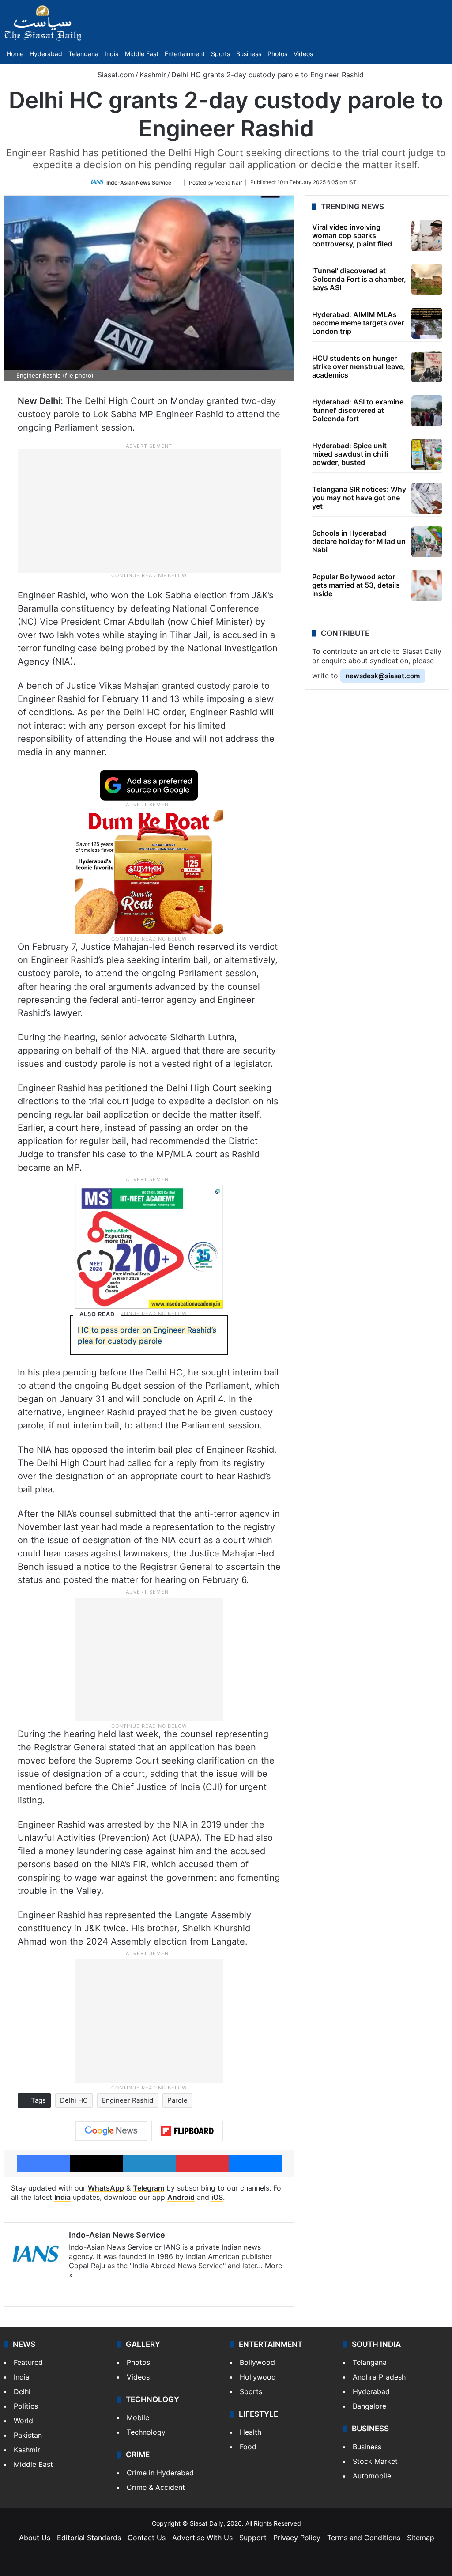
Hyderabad (46, 54)
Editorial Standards (89, 2538)
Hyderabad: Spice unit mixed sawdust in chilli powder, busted (350, 454)
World (23, 2421)
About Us (35, 2538)
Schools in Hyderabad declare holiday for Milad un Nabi (359, 541)
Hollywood (258, 2377)
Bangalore (369, 2406)
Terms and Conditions (364, 2538)
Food (248, 2447)
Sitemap (421, 2538)
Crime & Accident (156, 2487)
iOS (217, 2197)
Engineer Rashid (128, 2100)
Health (250, 2432)
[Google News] (111, 2131)
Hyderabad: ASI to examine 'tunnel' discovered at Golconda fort (358, 410)
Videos (303, 54)
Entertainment (185, 54)
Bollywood (257, 2362)
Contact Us (147, 2538)
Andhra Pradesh (379, 2377)
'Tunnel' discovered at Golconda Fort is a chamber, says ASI (359, 279)
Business (249, 54)
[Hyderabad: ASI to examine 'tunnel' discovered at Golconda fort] (427, 411)
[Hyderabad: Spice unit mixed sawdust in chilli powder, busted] (427, 454)
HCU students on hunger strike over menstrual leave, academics (359, 366)
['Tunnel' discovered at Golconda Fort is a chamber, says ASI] (427, 280)
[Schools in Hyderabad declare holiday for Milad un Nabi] (427, 542)
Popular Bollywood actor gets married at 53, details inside (356, 585)
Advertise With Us (202, 2538)
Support (253, 2538)
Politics (26, 2406)
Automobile (372, 2476)
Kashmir (153, 75)
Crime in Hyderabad (160, 2473)
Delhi (22, 2391)
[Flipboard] (187, 2131)
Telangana (83, 54)
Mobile (138, 2417)
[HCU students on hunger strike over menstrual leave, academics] (427, 367)
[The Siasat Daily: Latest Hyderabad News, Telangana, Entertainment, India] (43, 23)
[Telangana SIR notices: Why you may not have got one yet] (427, 498)
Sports (220, 54)
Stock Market (375, 2461)
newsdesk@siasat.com (383, 676)
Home (15, 54)
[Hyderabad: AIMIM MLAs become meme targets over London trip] (427, 323)
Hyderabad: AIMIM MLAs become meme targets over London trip (358, 323)
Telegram (149, 2188)
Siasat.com (115, 75)
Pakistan (28, 2435)
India (112, 54)
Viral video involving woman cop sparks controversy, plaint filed (352, 235)
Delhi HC (74, 2100)
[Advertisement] (149, 510)
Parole (177, 2100)
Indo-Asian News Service (139, 182)
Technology (146, 2432)
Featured (28, 2362)
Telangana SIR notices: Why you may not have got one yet (359, 498)
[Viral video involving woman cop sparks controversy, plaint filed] (427, 236)
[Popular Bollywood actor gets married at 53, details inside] (427, 585)
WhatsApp (106, 2188)
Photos (277, 54)
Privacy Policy (297, 2538)
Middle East (142, 54)
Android (181, 2197)
